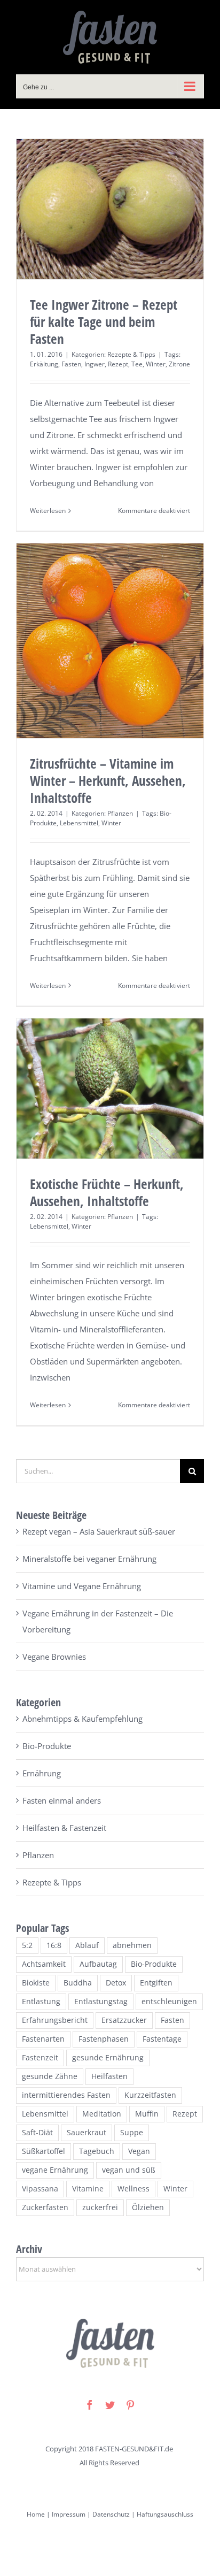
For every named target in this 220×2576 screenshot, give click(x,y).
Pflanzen (120, 813)
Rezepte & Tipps (131, 354)
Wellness (133, 2189)
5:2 (27, 1945)
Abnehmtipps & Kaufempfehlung (82, 1719)
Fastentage (162, 2039)
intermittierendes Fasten (66, 2095)
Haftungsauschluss (165, 2514)
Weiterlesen (48, 511)
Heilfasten (109, 2076)
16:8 (54, 1945)
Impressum (68, 2514)
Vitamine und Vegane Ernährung (82, 1586)
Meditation (102, 2114)
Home (36, 2514)
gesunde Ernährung (108, 2058)
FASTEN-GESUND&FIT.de (134, 2449)
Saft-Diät (37, 2133)
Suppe (132, 2133)
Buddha (78, 1983)
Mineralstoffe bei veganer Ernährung (89, 1559)
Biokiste (36, 1983)
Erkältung (44, 364)
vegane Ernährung (55, 2170)
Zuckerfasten (45, 2207)
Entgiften (156, 1983)
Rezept (118, 364)
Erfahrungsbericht (55, 2020)
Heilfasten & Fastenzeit (64, 1828)
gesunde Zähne (50, 2076)
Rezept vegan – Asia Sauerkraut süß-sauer (99, 1531)
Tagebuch (97, 2151)
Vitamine (88, 2189)
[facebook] (90, 2405)
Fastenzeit (40, 2058)
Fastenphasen (104, 2039)
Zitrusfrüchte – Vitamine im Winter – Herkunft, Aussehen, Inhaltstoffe (108, 780)
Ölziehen (148, 2207)
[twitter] (110, 2405)
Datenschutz (111, 2514)
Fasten (71, 364)
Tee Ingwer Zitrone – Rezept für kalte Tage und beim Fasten (104, 321)
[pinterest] (130, 2405)
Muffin (147, 2114)
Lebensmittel (79, 823)
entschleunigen (169, 2002)
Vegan (139, 2151)
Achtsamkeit (44, 1964)
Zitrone (179, 364)
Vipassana (40, 2189)
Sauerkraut (87, 2133)
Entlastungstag (101, 2002)
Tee (137, 364)
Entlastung (41, 2002)
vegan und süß (129, 2170)
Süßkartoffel (44, 2151)
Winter (156, 364)
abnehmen (132, 1945)
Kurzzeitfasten (150, 2095)
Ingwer (95, 364)
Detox (116, 1983)
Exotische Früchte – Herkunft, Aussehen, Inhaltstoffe (107, 1192)
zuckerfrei (100, 2207)
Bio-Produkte (47, 1746)
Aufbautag (98, 1964)
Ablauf (87, 1945)
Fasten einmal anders (62, 1800)
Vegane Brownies (54, 1657)
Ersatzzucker (124, 2020)
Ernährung (42, 1773)
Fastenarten (43, 2039)
